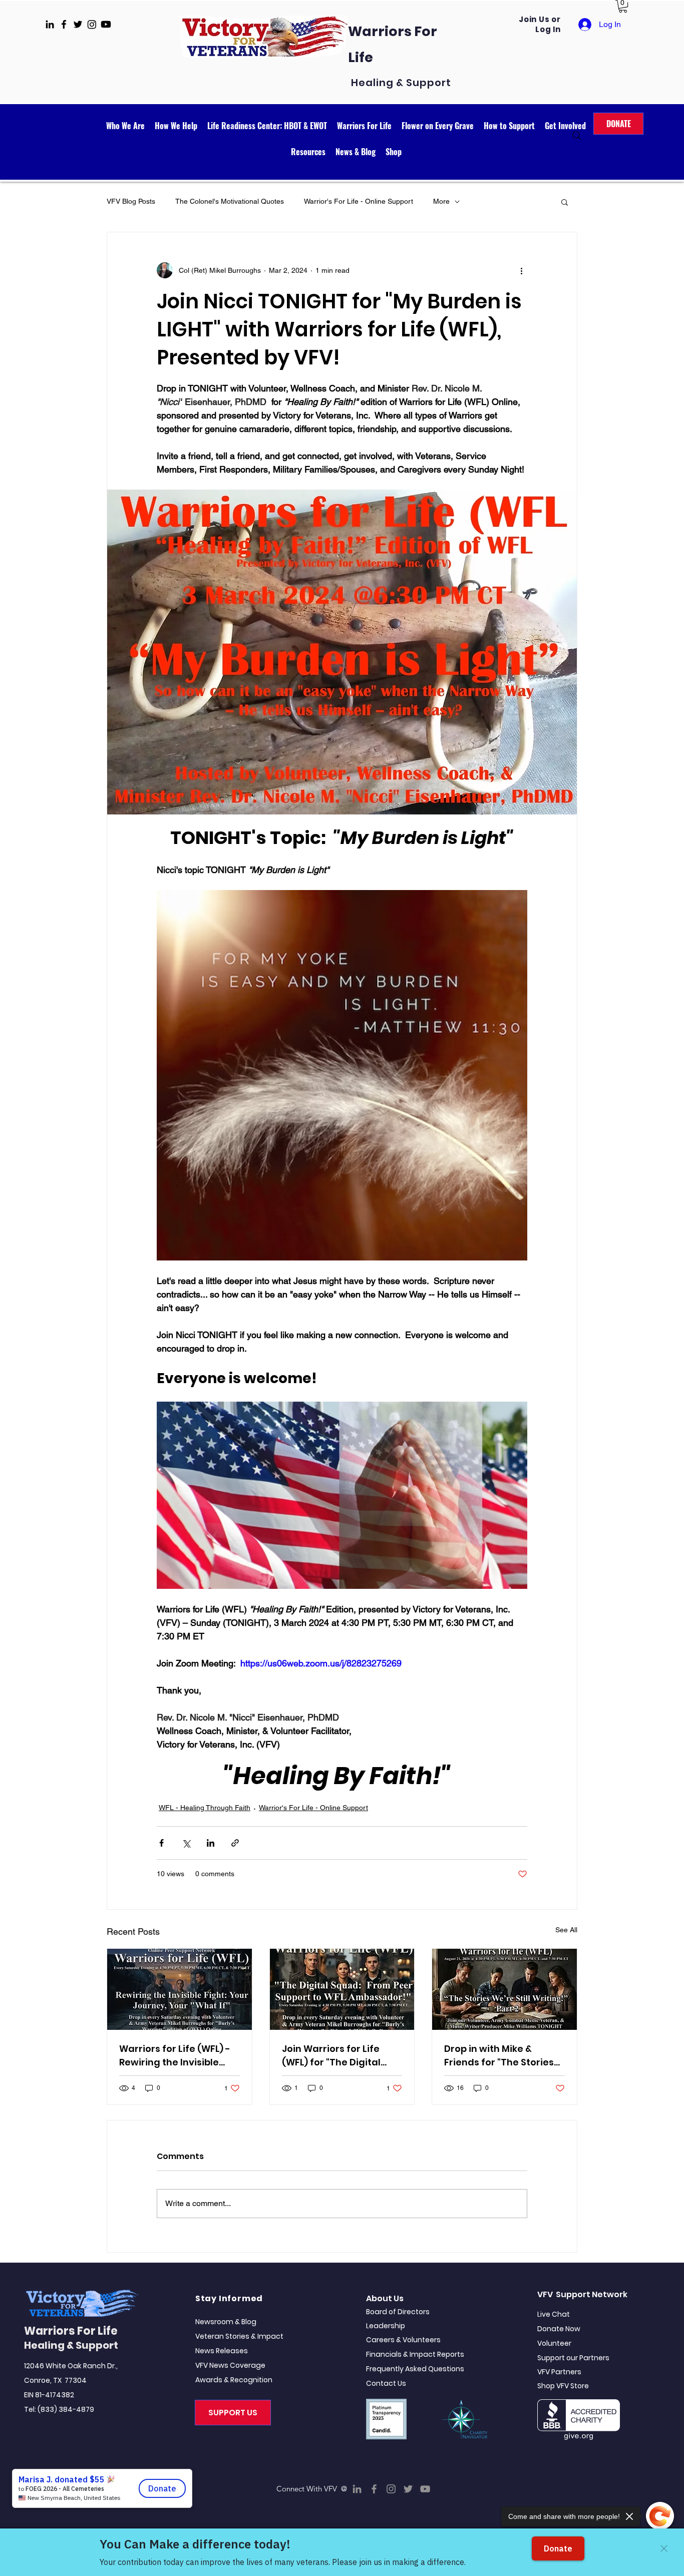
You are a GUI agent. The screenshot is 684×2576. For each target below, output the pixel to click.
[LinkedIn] (357, 2489)
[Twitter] (408, 2489)
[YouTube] (425, 2489)
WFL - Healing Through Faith (205, 1808)
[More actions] (521, 270)
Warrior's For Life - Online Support (359, 201)
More (441, 201)
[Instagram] (391, 2489)
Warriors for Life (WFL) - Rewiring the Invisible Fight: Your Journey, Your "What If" (178, 2056)
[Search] (577, 136)
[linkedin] (50, 24)
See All (566, 1930)
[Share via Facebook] (161, 1843)
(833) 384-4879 (66, 2409)
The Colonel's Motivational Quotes (230, 201)
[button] (623, 6)
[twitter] (78, 24)
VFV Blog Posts (131, 201)
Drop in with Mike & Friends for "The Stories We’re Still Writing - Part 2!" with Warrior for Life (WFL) (500, 2056)
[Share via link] (235, 1843)
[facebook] (64, 24)
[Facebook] (374, 2489)
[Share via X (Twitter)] (186, 1843)
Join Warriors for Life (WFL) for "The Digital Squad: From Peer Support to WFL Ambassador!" (331, 2056)
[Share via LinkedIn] (211, 1843)
